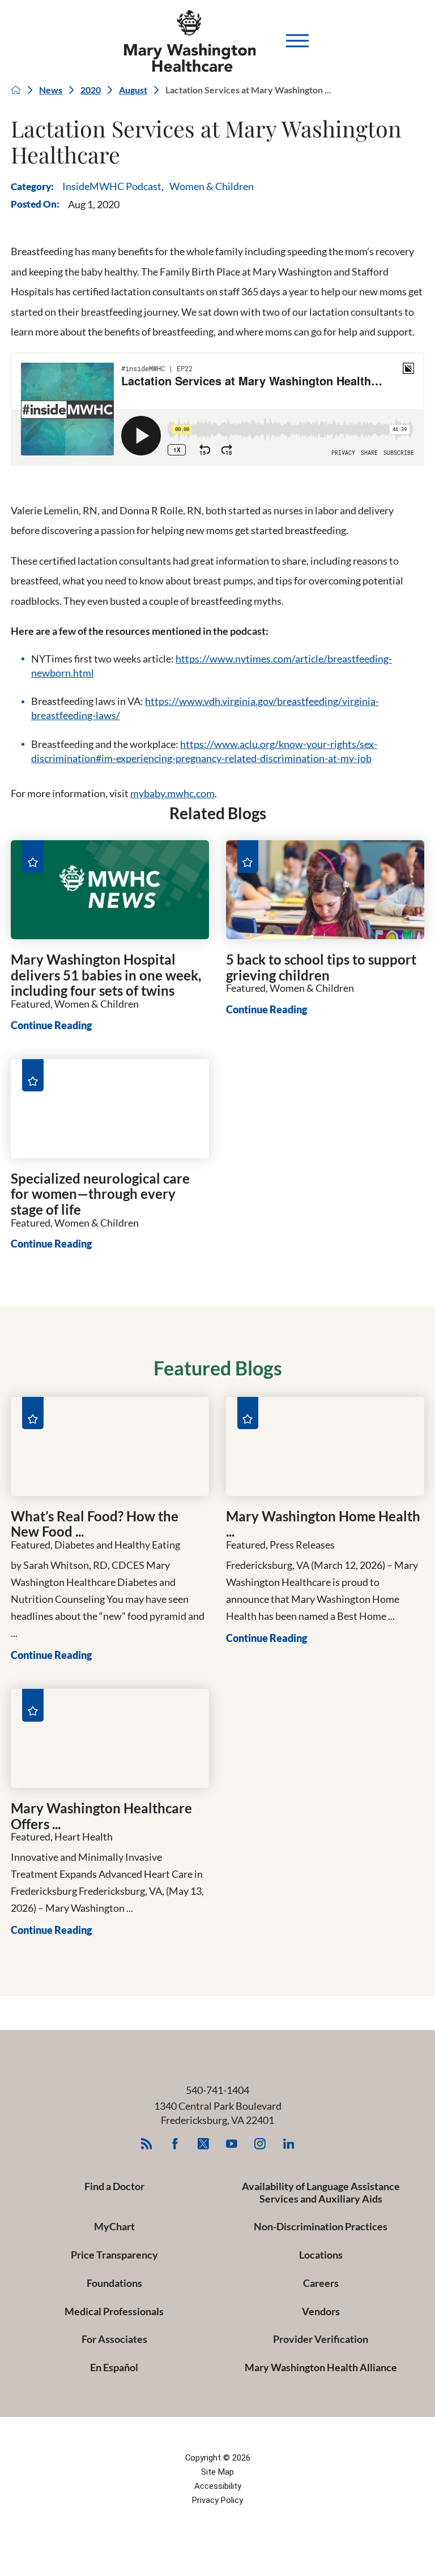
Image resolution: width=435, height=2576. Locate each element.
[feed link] (146, 2144)
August (133, 90)
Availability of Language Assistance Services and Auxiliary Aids (321, 2192)
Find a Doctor (114, 2186)
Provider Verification (321, 2339)
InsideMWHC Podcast (112, 186)
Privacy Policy (217, 2500)
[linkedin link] (289, 2144)
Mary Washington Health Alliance (321, 2367)
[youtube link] (232, 2144)
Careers (321, 2283)
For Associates (114, 2339)
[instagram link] (260, 2144)
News (51, 90)
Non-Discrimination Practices (321, 2226)
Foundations (114, 2283)
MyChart (114, 2226)
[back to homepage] (16, 90)
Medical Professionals (114, 2311)
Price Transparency (114, 2255)
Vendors (321, 2311)
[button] (297, 41)
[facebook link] (175, 2144)
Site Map (217, 2472)
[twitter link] (204, 2144)
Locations (321, 2255)
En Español (114, 2367)
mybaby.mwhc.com (172, 793)
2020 (91, 90)
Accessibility (218, 2486)
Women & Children (212, 186)
